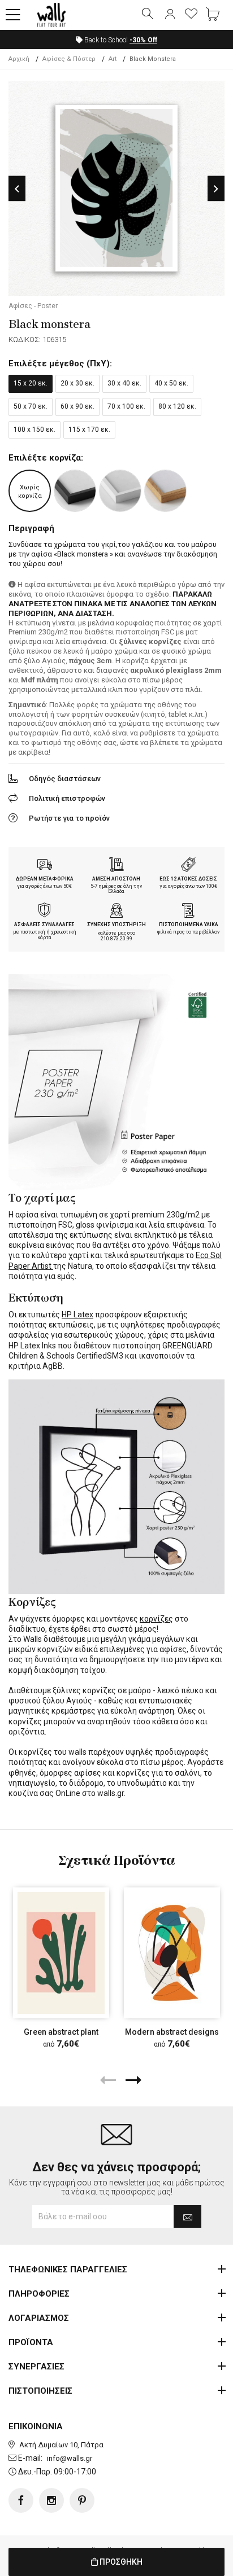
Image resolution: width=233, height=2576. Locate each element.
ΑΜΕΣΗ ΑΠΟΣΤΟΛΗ (116, 879)
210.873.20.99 (116, 939)
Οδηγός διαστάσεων (65, 779)
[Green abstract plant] (61, 1953)
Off (143, 40)
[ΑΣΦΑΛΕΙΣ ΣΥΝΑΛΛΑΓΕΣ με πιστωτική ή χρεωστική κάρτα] (45, 912)
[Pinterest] (82, 2500)
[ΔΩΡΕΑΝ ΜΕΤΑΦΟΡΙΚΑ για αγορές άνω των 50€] (45, 866)
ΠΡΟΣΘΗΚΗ (120, 2562)
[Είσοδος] (170, 15)
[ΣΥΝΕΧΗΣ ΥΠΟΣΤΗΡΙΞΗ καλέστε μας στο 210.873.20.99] (116, 912)
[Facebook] (21, 2500)
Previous (17, 189)
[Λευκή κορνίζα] (120, 491)
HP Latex (77, 1315)
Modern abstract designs (172, 2032)
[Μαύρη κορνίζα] (75, 491)
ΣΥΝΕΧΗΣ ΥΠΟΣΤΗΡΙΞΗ (116, 925)
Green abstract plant (61, 2032)
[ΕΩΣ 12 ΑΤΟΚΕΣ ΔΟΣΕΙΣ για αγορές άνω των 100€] (188, 866)
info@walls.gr (70, 2458)
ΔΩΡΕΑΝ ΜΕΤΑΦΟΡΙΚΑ (45, 879)
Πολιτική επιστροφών (67, 798)
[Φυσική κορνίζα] (165, 491)
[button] (13, 15)
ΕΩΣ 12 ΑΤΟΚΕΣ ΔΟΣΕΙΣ (188, 879)
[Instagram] (51, 2500)
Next (216, 189)
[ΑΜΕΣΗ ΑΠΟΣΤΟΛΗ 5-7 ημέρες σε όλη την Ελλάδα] (116, 866)
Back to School (120, 40)
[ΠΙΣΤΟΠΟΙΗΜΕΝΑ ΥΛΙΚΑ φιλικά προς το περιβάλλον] (188, 912)
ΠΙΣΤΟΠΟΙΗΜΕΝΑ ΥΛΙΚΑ (189, 925)
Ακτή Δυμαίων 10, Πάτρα (61, 2445)
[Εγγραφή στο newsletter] (187, 2216)
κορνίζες (156, 1619)
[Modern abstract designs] (172, 1953)
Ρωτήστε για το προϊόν (69, 818)
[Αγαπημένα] (191, 15)
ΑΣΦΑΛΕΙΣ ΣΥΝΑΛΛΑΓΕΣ (44, 925)
